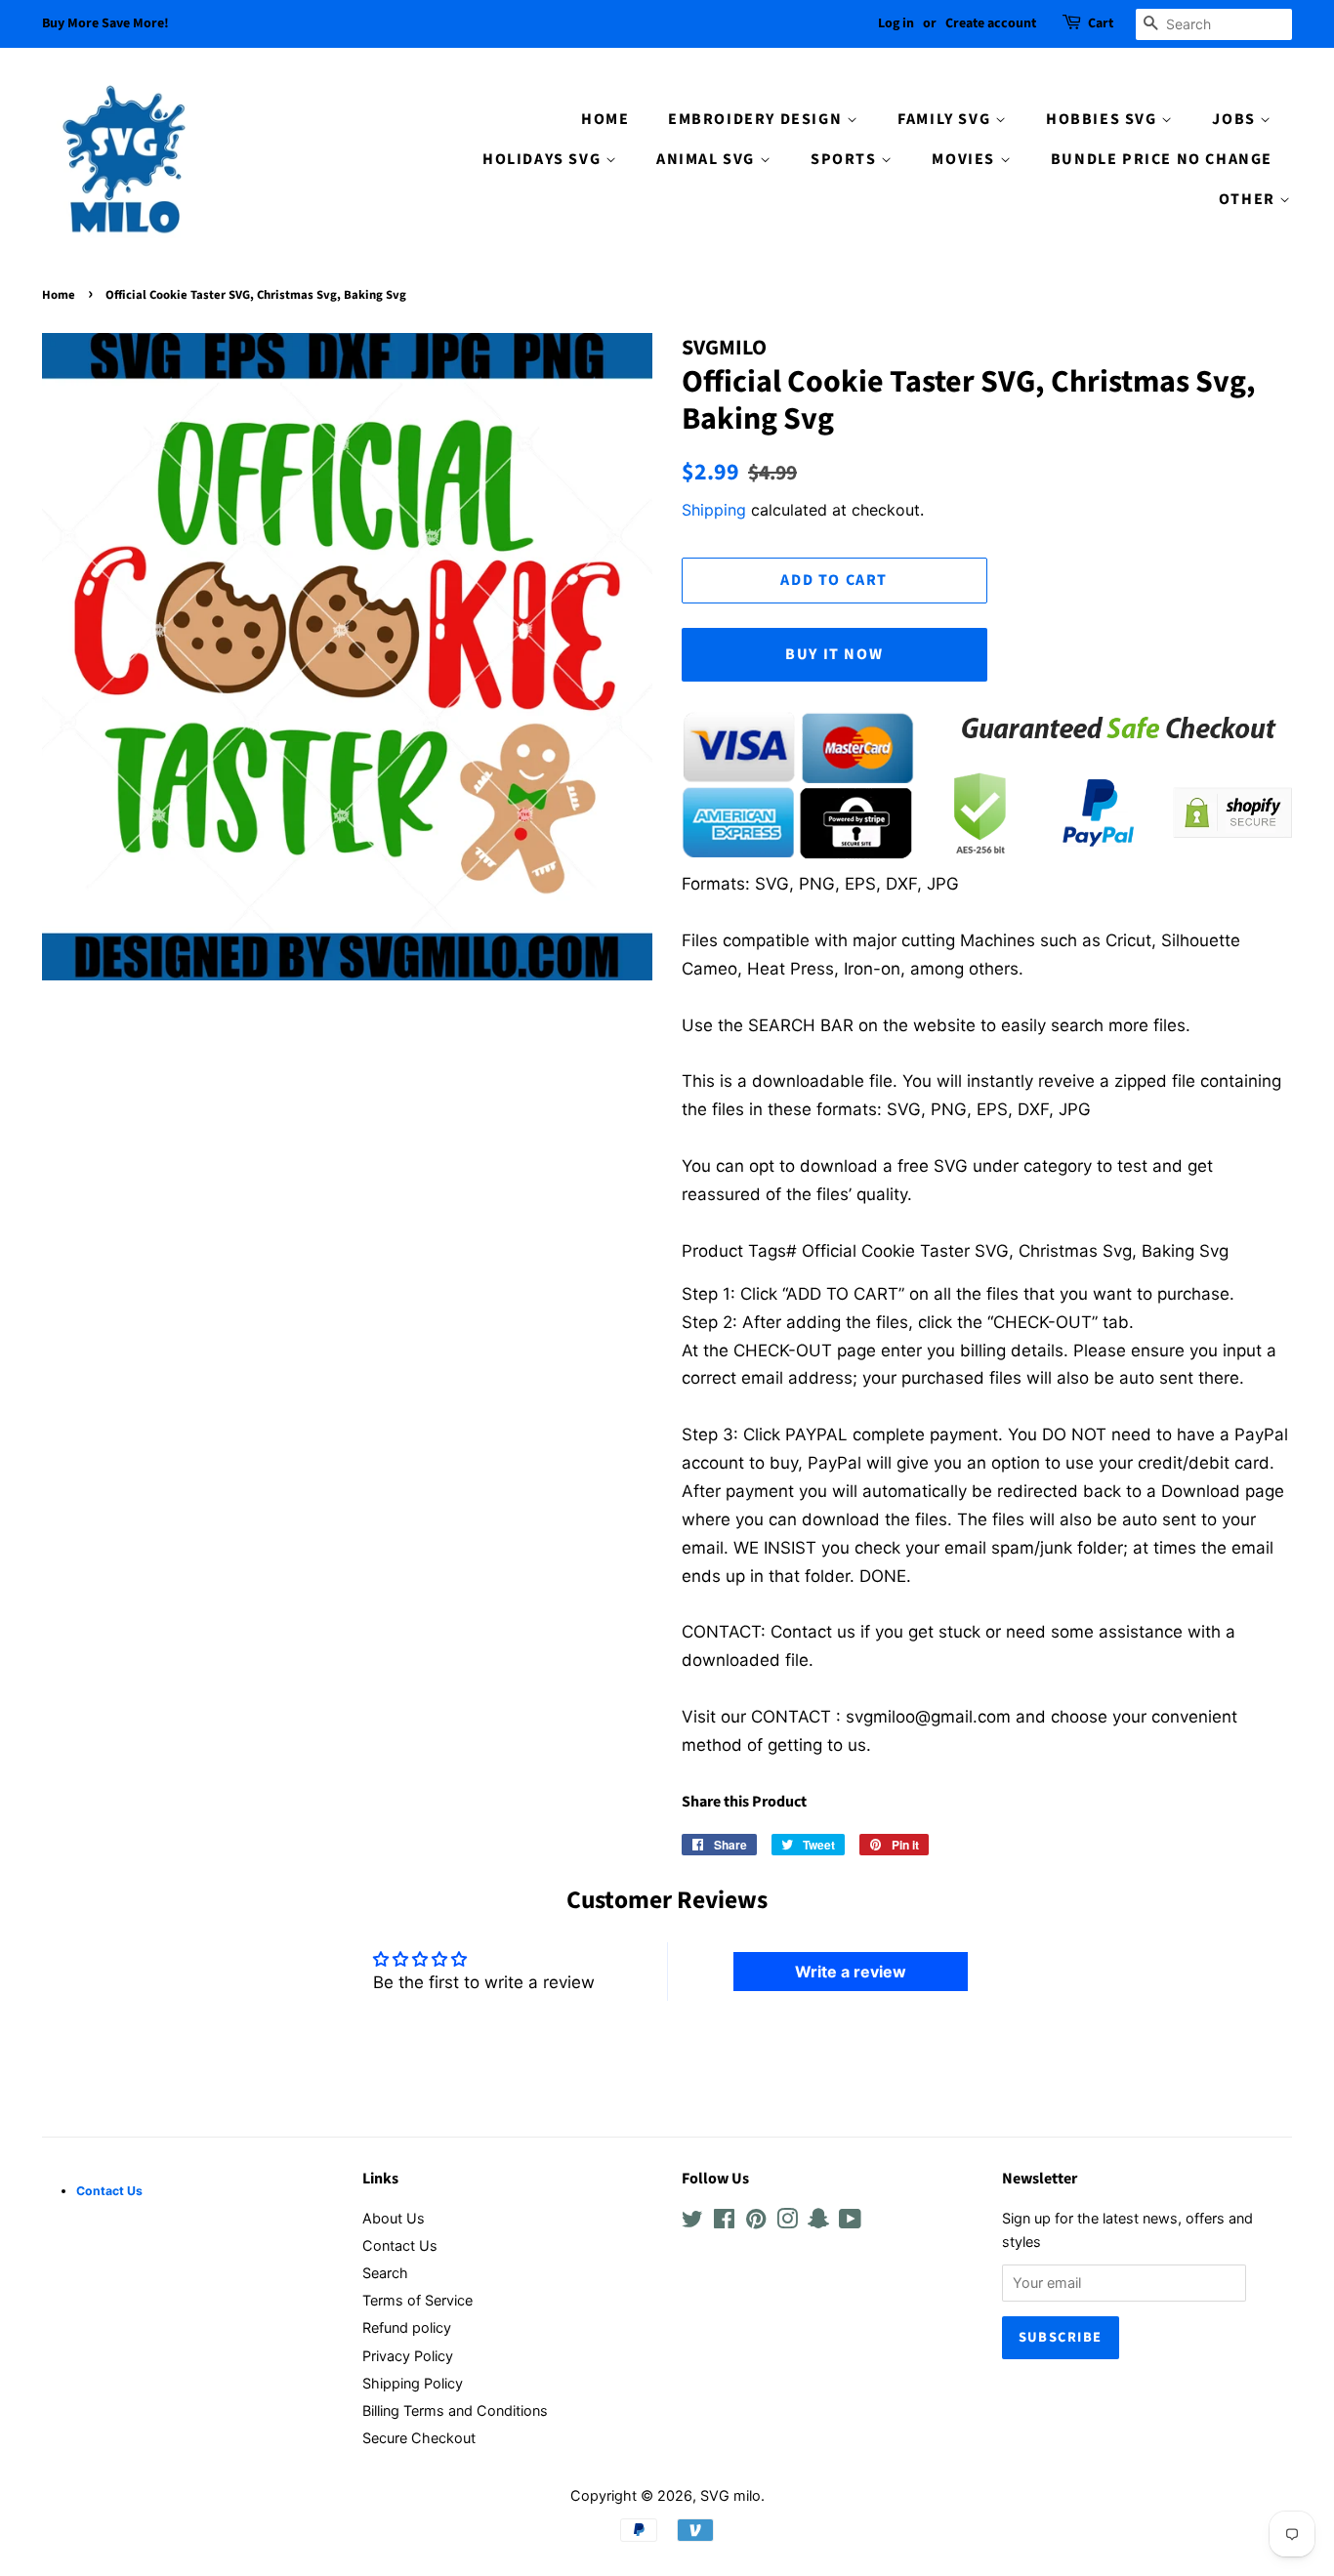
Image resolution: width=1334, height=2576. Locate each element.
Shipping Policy (413, 2383)
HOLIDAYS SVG (544, 159)
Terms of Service (417, 2300)
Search (385, 2273)
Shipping (714, 510)
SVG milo (730, 2495)
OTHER (1250, 199)
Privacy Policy (408, 2356)
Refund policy (407, 2327)
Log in (896, 23)
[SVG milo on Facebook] (724, 2222)
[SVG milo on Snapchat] (818, 2222)
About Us (394, 2218)
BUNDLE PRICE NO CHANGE (1162, 159)
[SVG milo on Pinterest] (756, 2222)
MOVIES (965, 159)
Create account (991, 23)
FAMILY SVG (946, 119)
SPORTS (846, 159)
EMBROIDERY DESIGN (757, 119)
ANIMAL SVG (708, 159)
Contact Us (400, 2245)
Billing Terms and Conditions (455, 2410)
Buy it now (834, 654)
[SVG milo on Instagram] (787, 2222)
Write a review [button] (851, 1972)
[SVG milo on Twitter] (692, 2222)
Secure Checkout (419, 2438)
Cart (1101, 23)
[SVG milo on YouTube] (850, 2222)
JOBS (1236, 119)
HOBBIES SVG (1104, 119)
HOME (605, 119)
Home (59, 295)
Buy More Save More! (105, 23)
